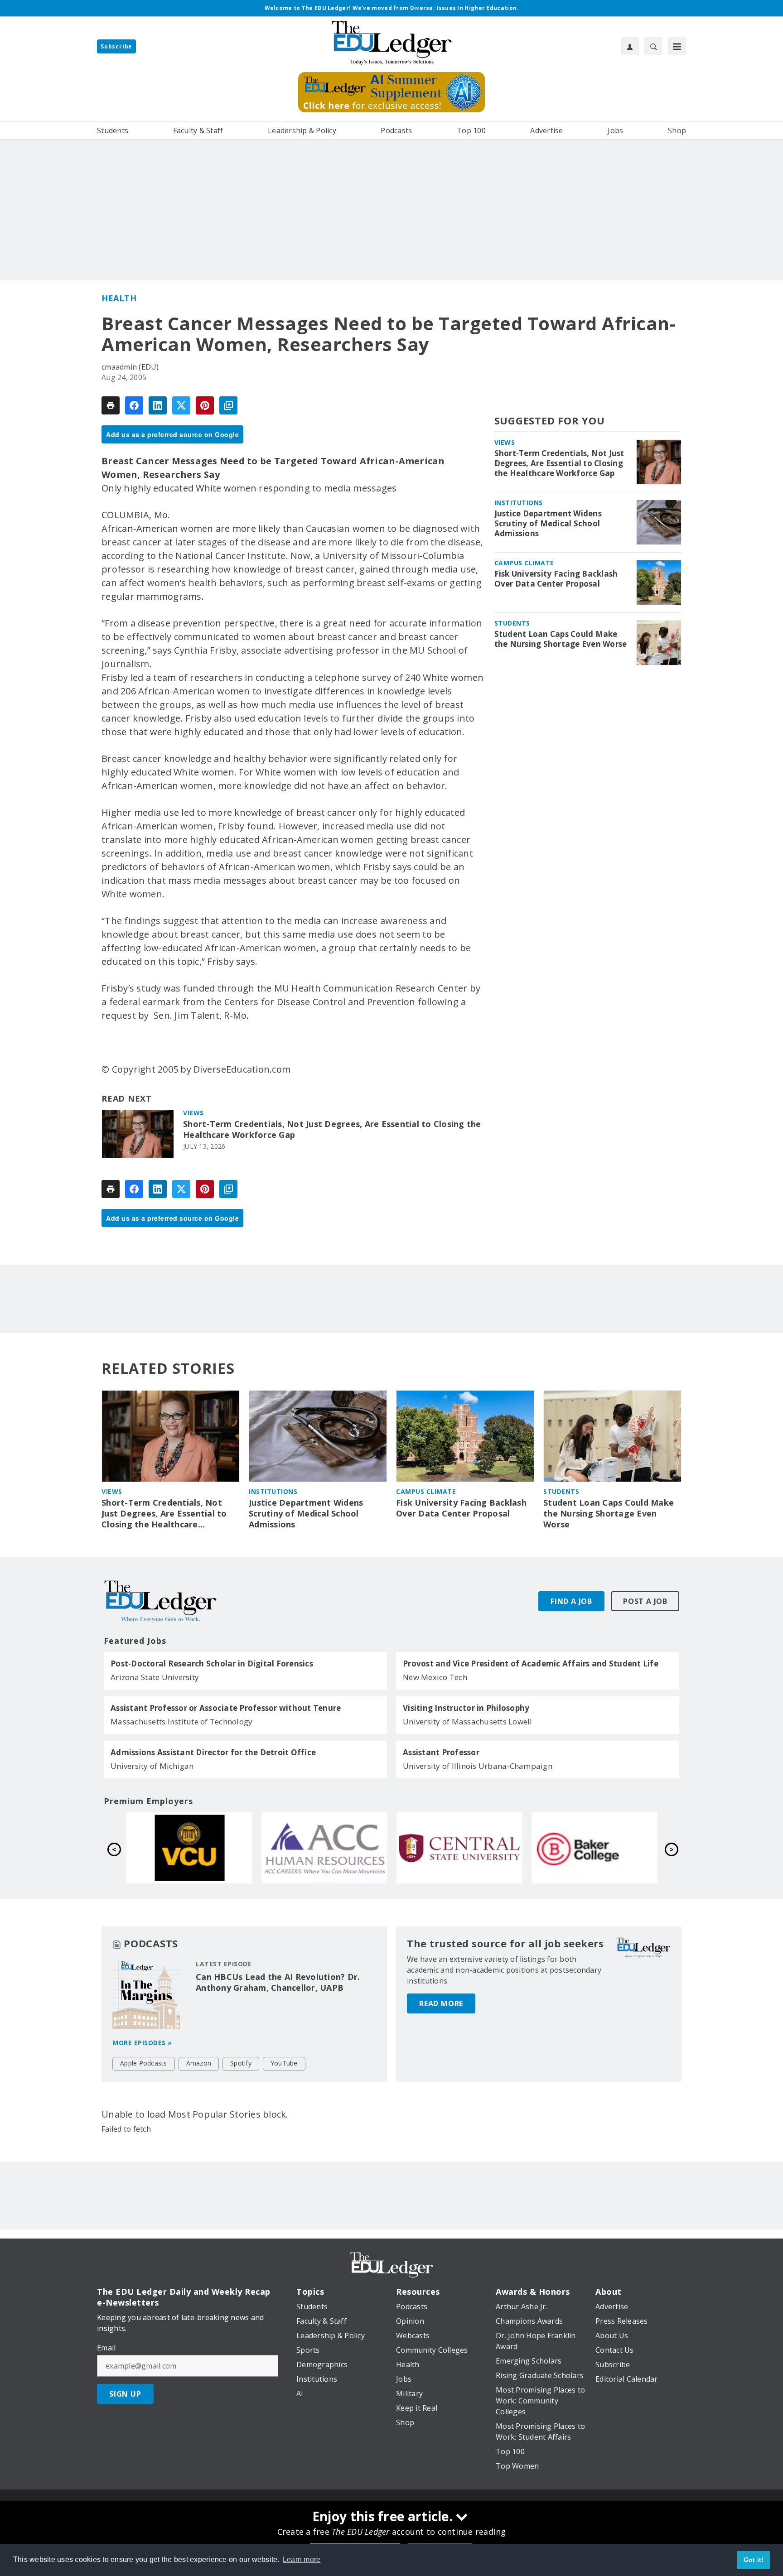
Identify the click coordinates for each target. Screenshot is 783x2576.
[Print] (111, 405)
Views (193, 1113)
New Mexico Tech (435, 1677)
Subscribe (116, 46)
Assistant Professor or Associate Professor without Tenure (226, 1708)
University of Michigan (152, 1766)
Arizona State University (155, 1677)
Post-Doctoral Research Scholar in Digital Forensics (212, 1664)
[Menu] (677, 46)
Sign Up (125, 2394)
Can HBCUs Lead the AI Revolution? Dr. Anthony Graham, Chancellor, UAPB (278, 1982)
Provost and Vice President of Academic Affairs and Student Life (531, 1664)
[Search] (653, 46)
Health (119, 298)
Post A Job (645, 1601)
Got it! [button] (754, 2560)
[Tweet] (181, 405)
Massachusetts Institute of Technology (181, 1721)
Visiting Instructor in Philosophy (466, 1708)
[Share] (134, 405)
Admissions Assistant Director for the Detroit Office (213, 1753)
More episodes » (142, 2043)
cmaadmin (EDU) (130, 367)
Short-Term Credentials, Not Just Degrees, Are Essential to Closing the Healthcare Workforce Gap (332, 1129)
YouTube (284, 2063)
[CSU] (324, 1848)
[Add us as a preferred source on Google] (228, 405)
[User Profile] (630, 46)
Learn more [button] (302, 2559)
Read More (441, 2003)
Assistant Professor (441, 1753)
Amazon (199, 2063)
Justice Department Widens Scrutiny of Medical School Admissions (548, 524)
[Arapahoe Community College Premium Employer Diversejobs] (594, 1848)
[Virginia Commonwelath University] (459, 1848)
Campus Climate (524, 563)
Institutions (519, 503)
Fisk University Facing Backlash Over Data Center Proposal (556, 579)
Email (106, 2348)
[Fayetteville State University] (189, 1848)
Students (512, 623)
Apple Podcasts (144, 2063)
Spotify (241, 2063)
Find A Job (571, 1601)
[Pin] (205, 405)
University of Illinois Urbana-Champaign (478, 1766)
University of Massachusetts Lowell (468, 1721)
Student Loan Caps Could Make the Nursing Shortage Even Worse (561, 639)
